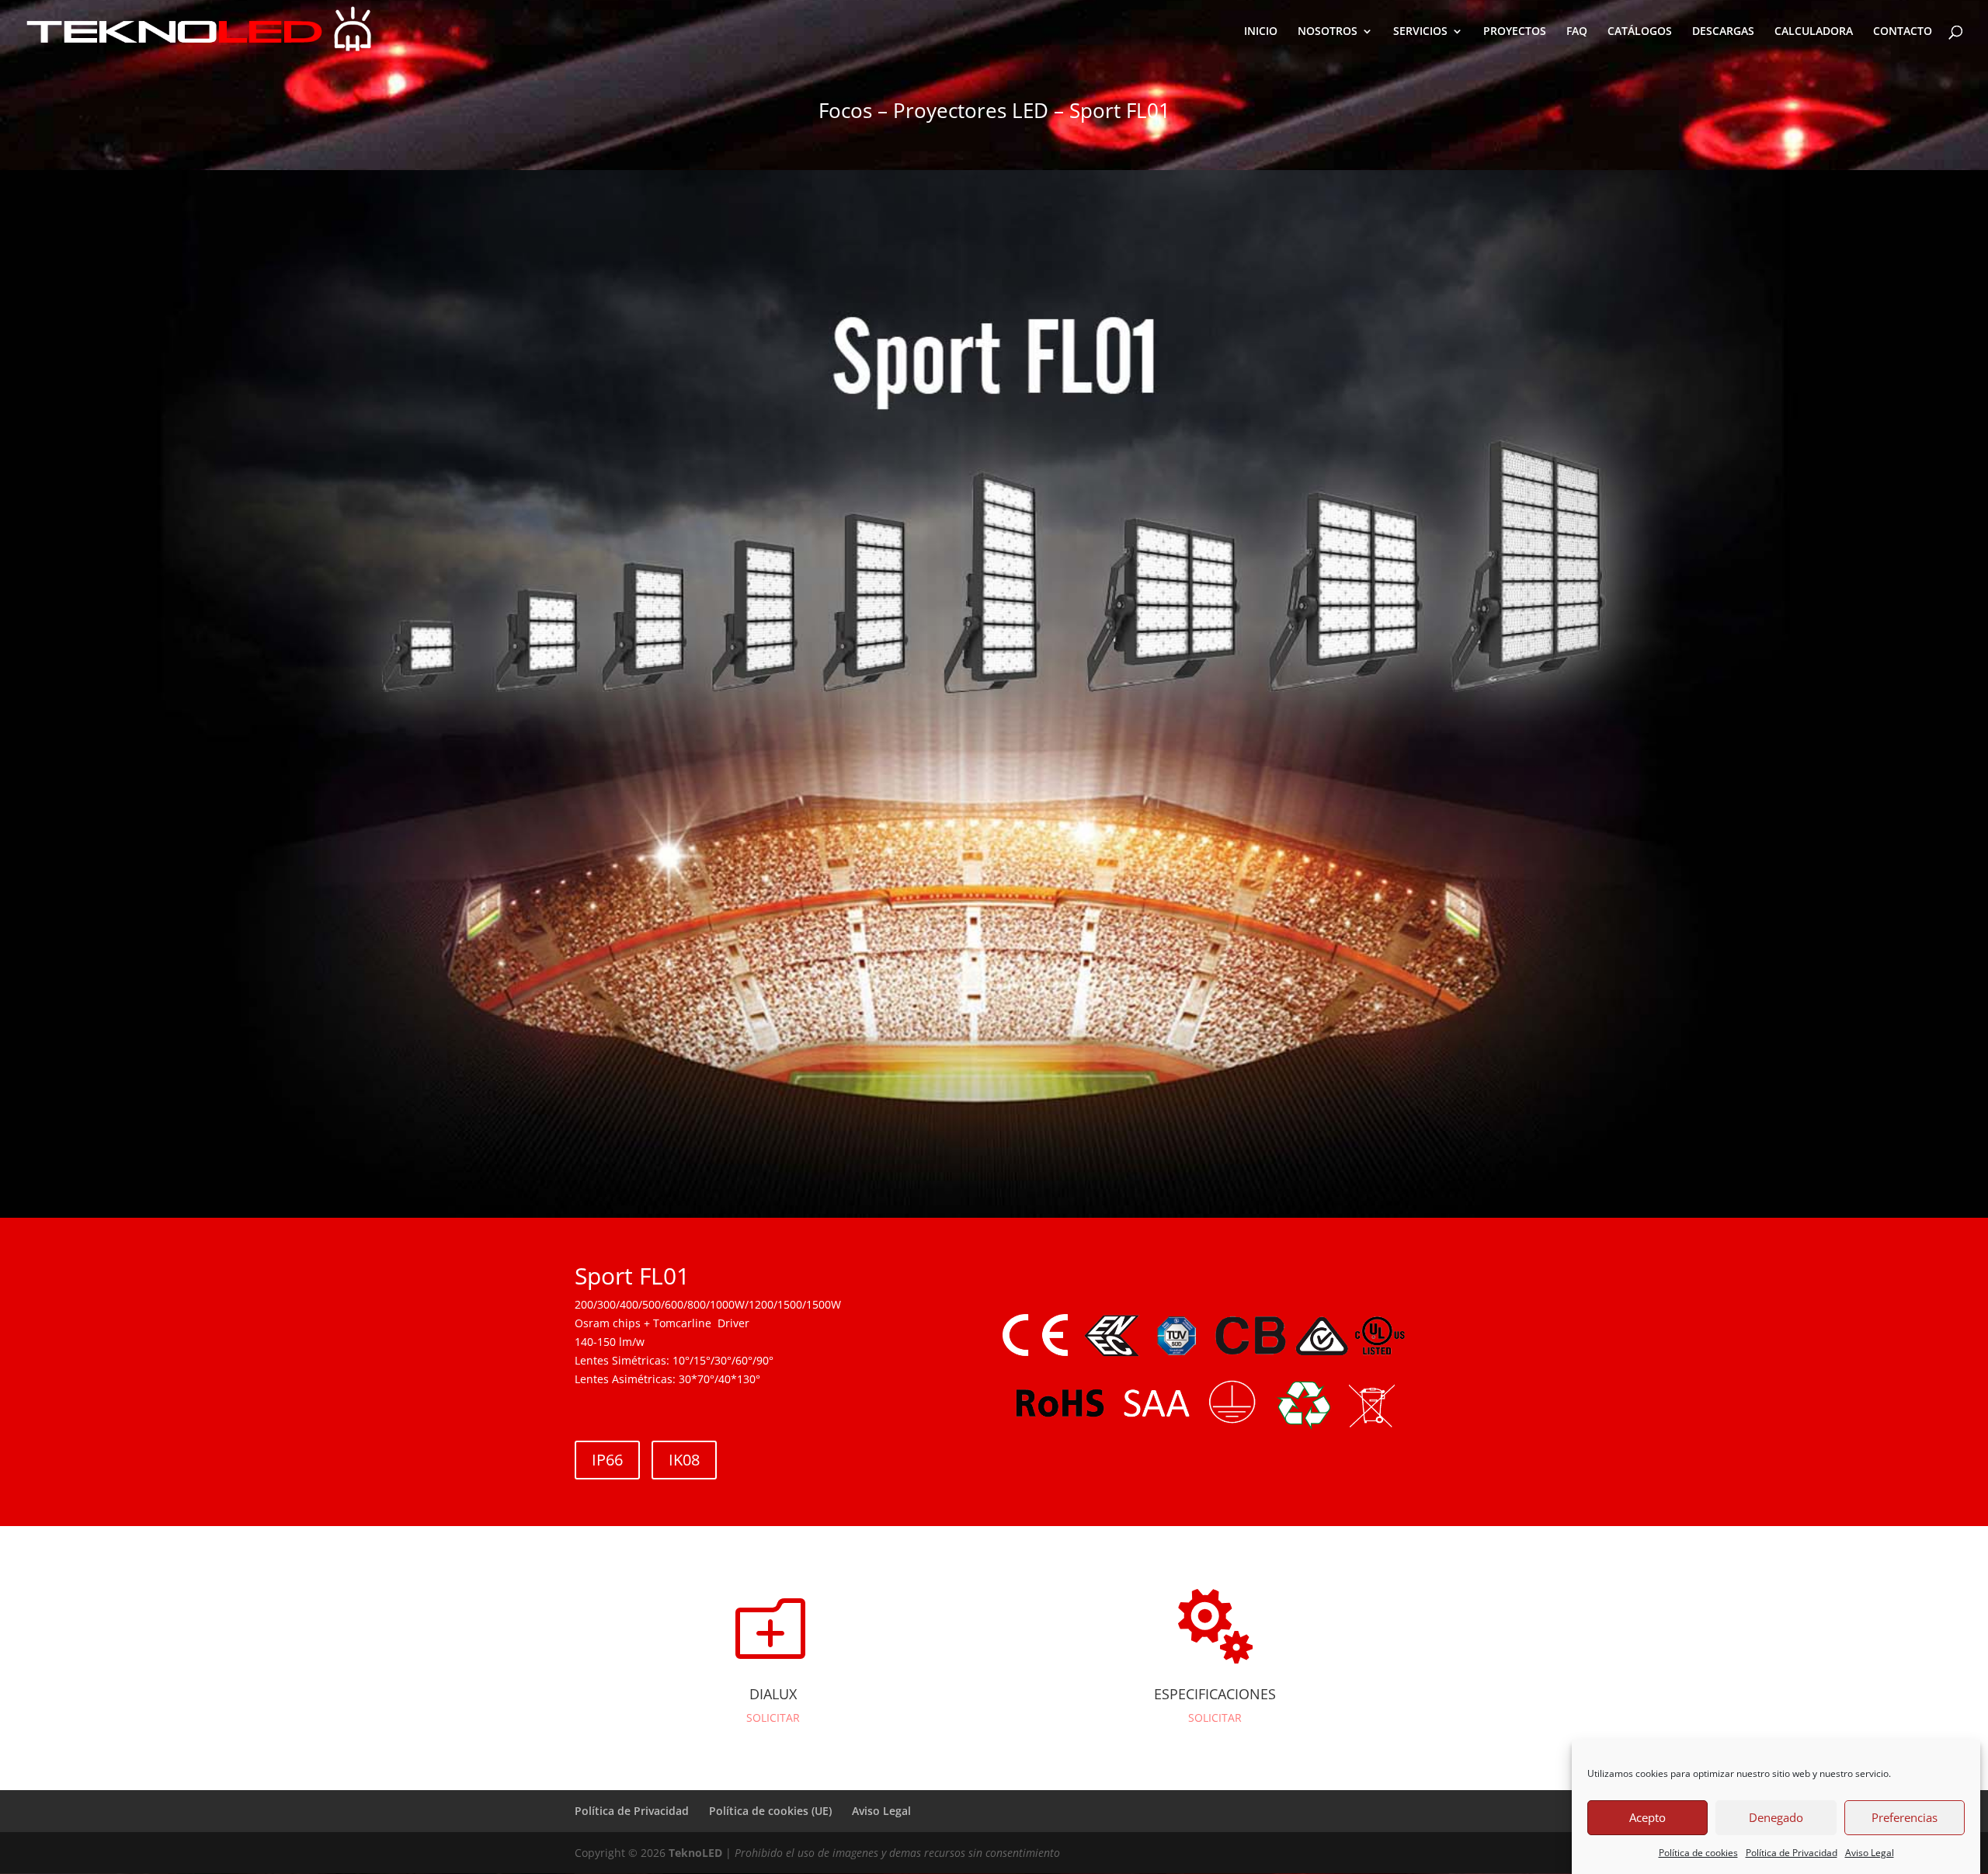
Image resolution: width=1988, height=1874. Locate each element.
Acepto (1647, 1818)
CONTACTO (1903, 32)
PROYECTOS (1515, 32)
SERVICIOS (1420, 32)
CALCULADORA (1814, 32)
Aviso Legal (1870, 1853)
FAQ (1577, 32)
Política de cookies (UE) (770, 1811)
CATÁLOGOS (1640, 32)
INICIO (1261, 32)
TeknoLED (695, 1853)
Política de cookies (1698, 1853)
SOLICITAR (773, 1718)
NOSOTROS (1328, 32)
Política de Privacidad (1792, 1853)
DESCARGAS (1723, 32)
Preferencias (1905, 1818)
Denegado (1776, 1818)
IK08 (684, 1460)
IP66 (607, 1460)
